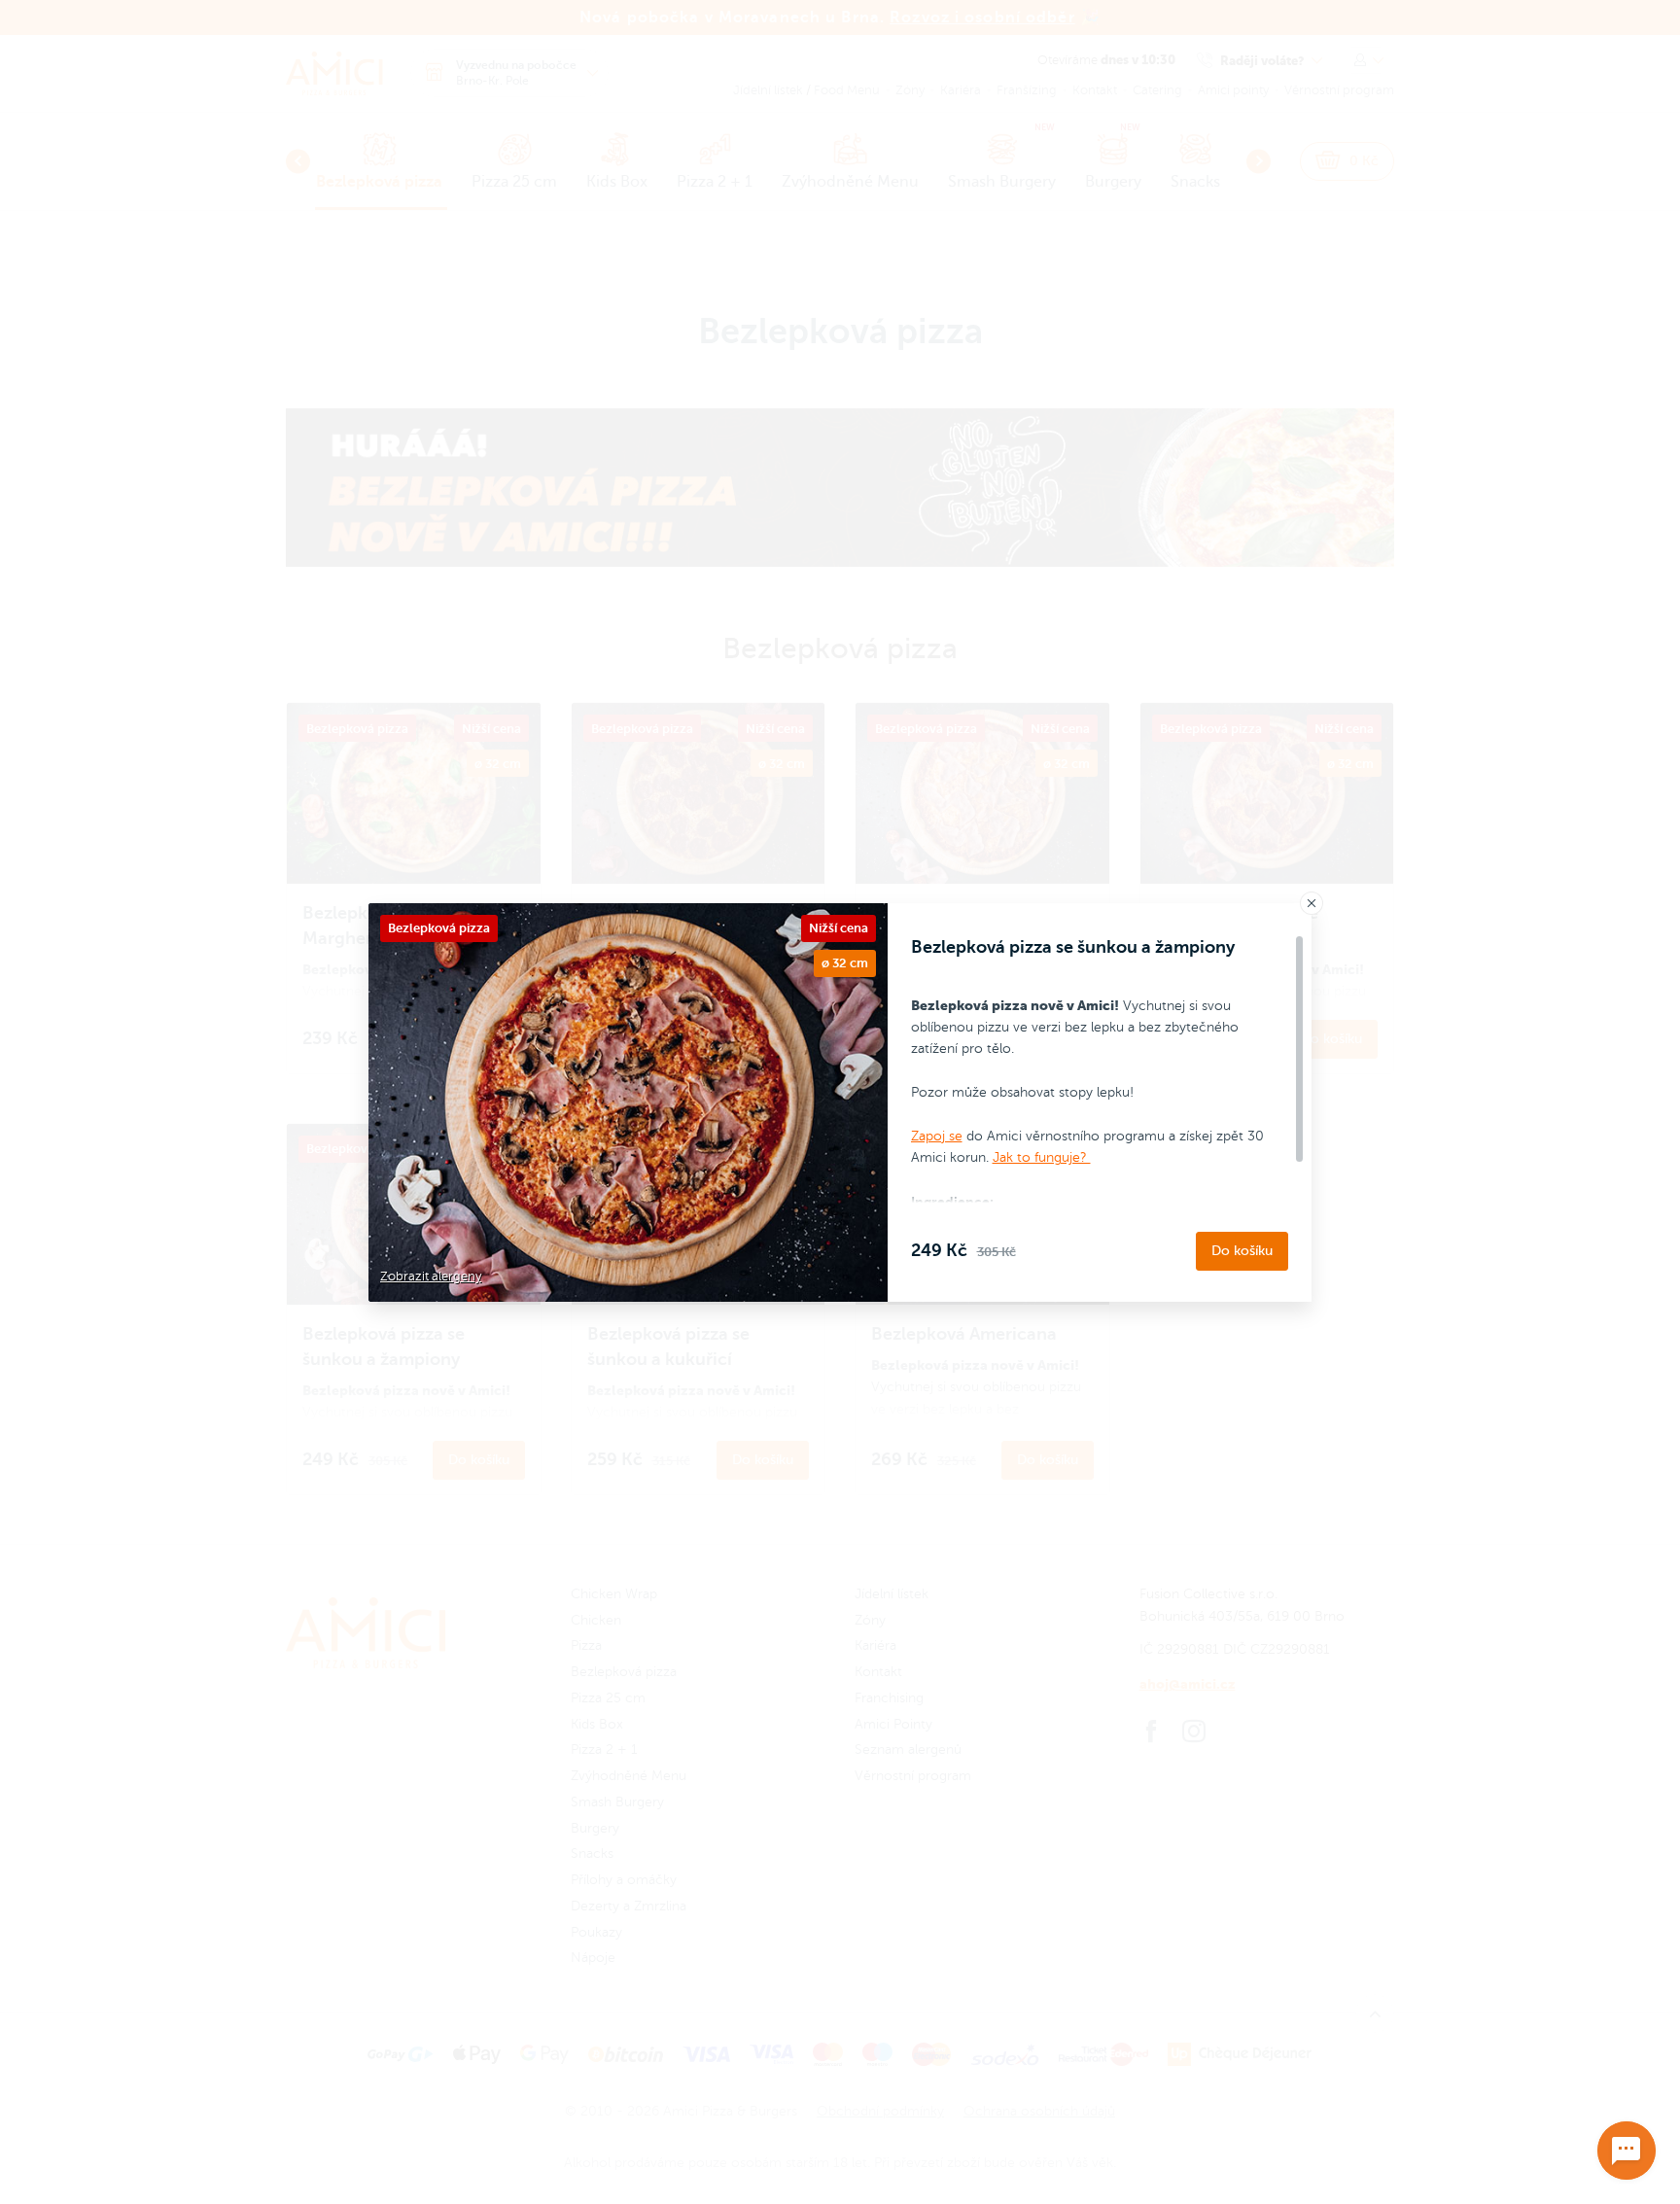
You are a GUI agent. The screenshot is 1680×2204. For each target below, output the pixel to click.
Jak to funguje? (1042, 1157)
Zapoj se (937, 1136)
